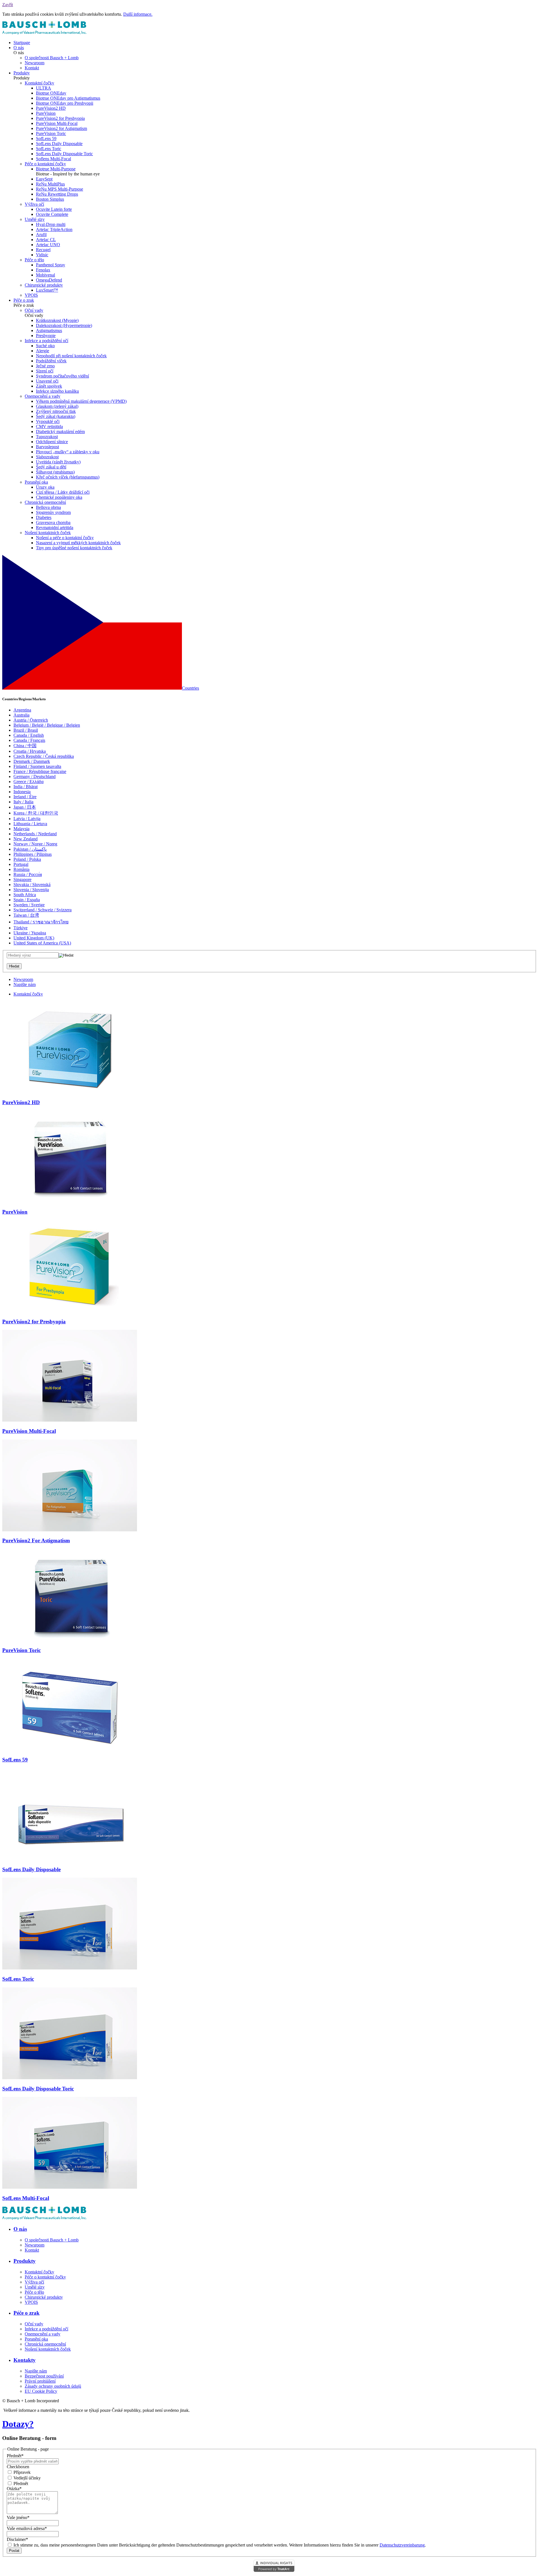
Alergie (43, 351)
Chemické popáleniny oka (59, 497)
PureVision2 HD (51, 108)
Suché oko (45, 346)
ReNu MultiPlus (50, 184)
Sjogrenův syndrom (53, 512)
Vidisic (42, 255)
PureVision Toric (51, 133)
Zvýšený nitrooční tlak (56, 411)
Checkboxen (18, 2467)
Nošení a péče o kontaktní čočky (65, 538)
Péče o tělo (34, 260)
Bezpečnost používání (44, 2376)
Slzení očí (45, 371)
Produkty (22, 73)
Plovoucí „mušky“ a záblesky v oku (68, 452)
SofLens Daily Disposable (59, 144)
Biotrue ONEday (51, 93)
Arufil (41, 235)
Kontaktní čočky (39, 83)
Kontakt (32, 68)
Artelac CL (46, 240)
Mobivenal (45, 275)
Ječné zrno (45, 366)
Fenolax (43, 270)
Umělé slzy (35, 219)
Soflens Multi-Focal (53, 159)
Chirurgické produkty (44, 285)
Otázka (14, 2489)
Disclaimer (17, 2539)
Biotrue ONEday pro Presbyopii (65, 103)
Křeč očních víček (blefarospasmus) (68, 477)
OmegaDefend (49, 280)
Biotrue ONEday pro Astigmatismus (68, 98)
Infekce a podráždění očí (46, 341)
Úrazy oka (45, 487)
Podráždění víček (51, 361)
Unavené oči (47, 381)
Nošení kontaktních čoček (48, 533)
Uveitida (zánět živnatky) (58, 462)
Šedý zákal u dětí (51, 467)
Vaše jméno (18, 2517)
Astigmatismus (49, 330)
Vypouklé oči (48, 421)
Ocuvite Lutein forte (54, 209)
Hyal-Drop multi (51, 224)
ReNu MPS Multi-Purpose (60, 189)
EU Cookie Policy (41, 2391)
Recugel (43, 250)
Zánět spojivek (49, 386)
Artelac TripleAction (54, 229)
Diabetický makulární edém (60, 432)
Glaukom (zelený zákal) (57, 406)
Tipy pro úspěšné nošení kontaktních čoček (74, 548)
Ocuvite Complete (52, 214)
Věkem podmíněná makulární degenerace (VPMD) (81, 401)
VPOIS (31, 295)
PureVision (46, 113)
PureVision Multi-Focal (57, 123)
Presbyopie (46, 336)
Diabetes (44, 517)
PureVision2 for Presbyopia (60, 118)
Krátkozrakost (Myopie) (57, 320)
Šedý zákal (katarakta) (56, 416)
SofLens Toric (49, 149)
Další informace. (138, 14)
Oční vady (34, 310)
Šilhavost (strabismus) (55, 472)
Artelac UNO (48, 245)
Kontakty (25, 2360)
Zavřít (8, 5)
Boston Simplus (50, 199)
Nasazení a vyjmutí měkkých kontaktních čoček (78, 543)
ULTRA (44, 88)
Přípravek (21, 2472)
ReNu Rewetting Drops (57, 194)
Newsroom (35, 63)
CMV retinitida (49, 426)
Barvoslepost (47, 447)
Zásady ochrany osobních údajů (53, 2386)
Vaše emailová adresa (27, 2528)
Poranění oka (36, 482)
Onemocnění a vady (43, 396)
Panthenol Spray (51, 265)
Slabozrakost (47, 457)
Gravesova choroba (53, 522)
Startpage (22, 43)
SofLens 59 (46, 139)
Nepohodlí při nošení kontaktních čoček (71, 356)
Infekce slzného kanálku (57, 391)
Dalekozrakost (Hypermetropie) (64, 325)
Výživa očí (34, 204)
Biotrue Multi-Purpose (56, 169)
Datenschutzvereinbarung (402, 2545)
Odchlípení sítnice (52, 442)
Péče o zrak (24, 300)
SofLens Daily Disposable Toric (64, 154)
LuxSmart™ (47, 290)
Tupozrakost (47, 437)
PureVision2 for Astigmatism (61, 128)
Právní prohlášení (40, 2381)
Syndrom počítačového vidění (62, 376)
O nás (19, 48)
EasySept (44, 179)
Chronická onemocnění (45, 502)
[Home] (44, 33)
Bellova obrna (48, 507)
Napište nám (25, 984)
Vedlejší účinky (27, 2478)
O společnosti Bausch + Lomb (52, 58)
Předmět (15, 2456)
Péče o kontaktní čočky (45, 164)
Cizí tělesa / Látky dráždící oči (63, 492)
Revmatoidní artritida (55, 528)
